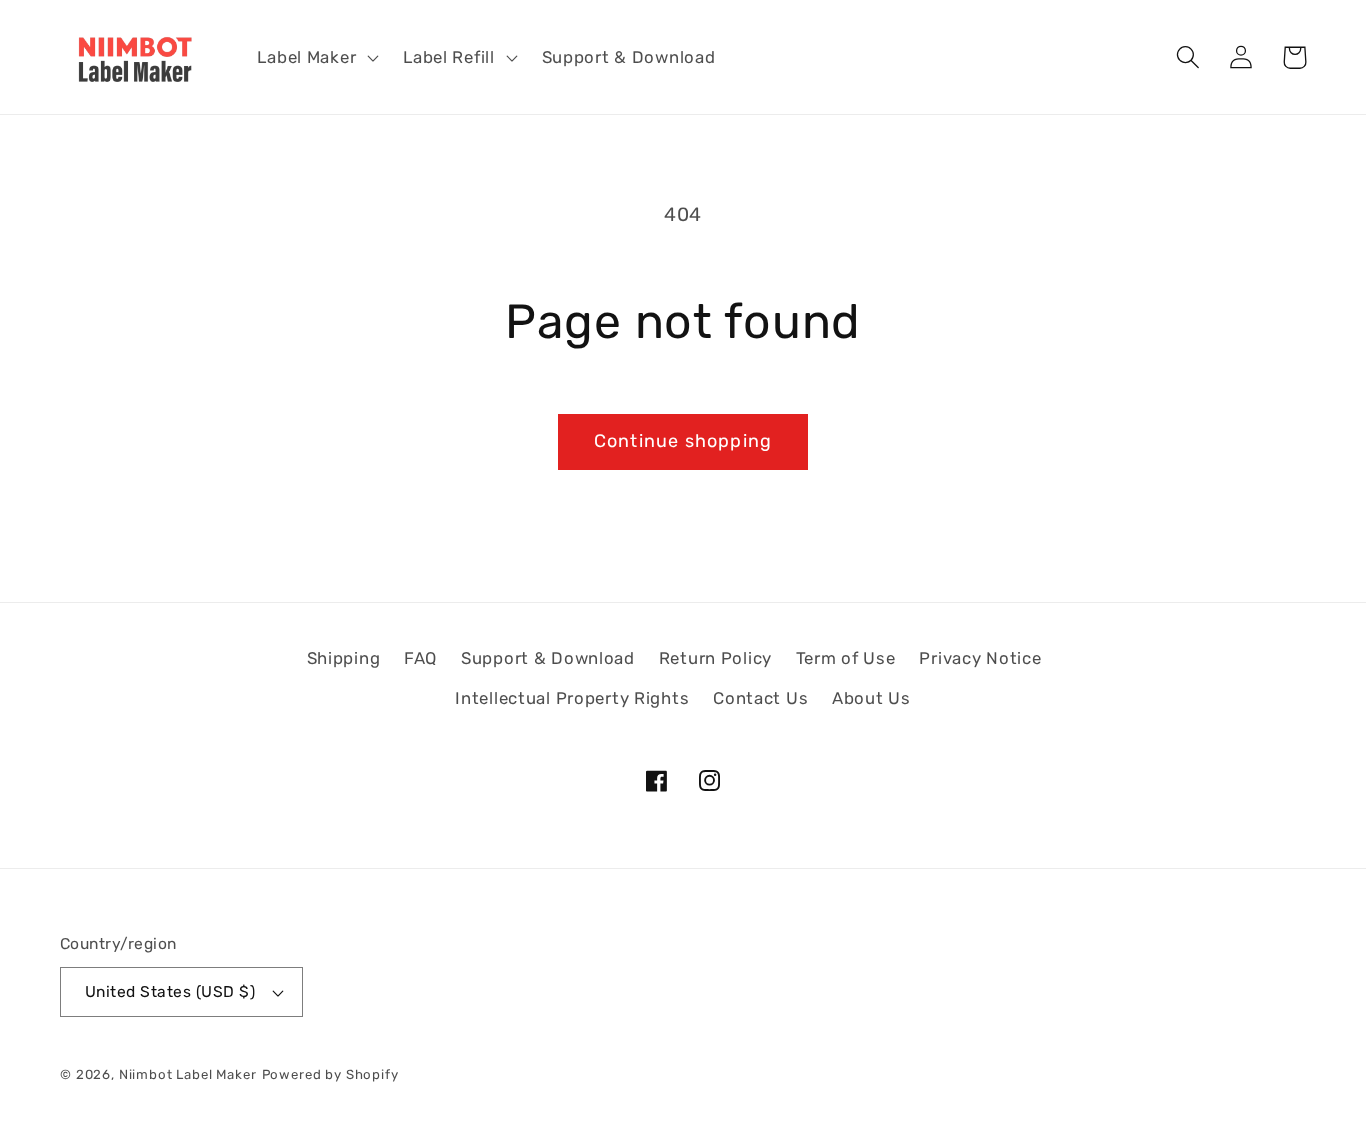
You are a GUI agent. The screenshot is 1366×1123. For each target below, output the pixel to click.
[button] (316, 57)
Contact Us (760, 698)
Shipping (344, 658)
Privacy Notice (980, 658)
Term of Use (846, 658)
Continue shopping (683, 441)
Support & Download (548, 658)
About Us (871, 698)
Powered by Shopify (330, 1074)
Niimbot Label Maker (188, 1074)
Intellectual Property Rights (572, 698)
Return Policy (715, 658)
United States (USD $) (170, 991)
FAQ (420, 658)
